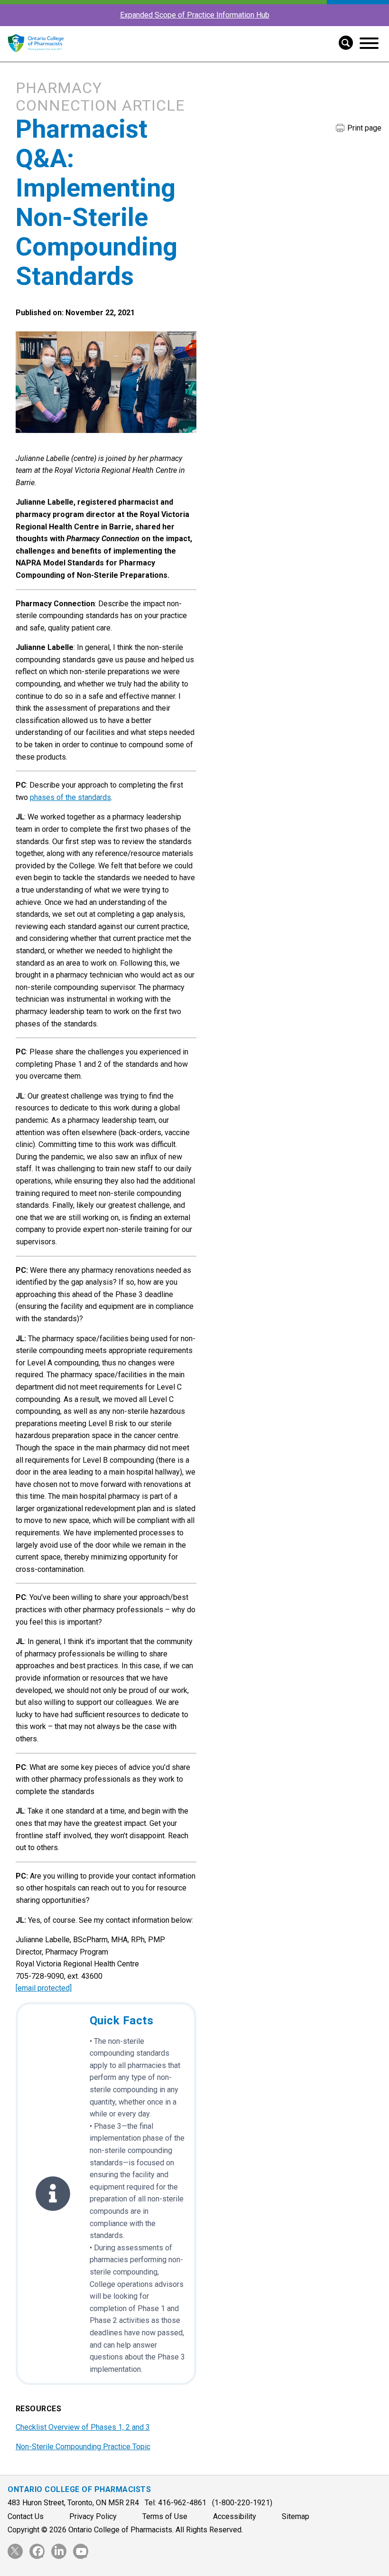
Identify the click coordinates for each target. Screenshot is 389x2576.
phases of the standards (70, 797)
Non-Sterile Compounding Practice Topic (83, 2447)
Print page (363, 128)
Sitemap (296, 2516)
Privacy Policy (93, 2516)
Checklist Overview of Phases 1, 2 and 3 (83, 2427)
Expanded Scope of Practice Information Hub (195, 15)
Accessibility (235, 2516)
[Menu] (369, 43)
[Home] (36, 57)
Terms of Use (165, 2516)
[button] (342, 42)
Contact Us (26, 2516)
